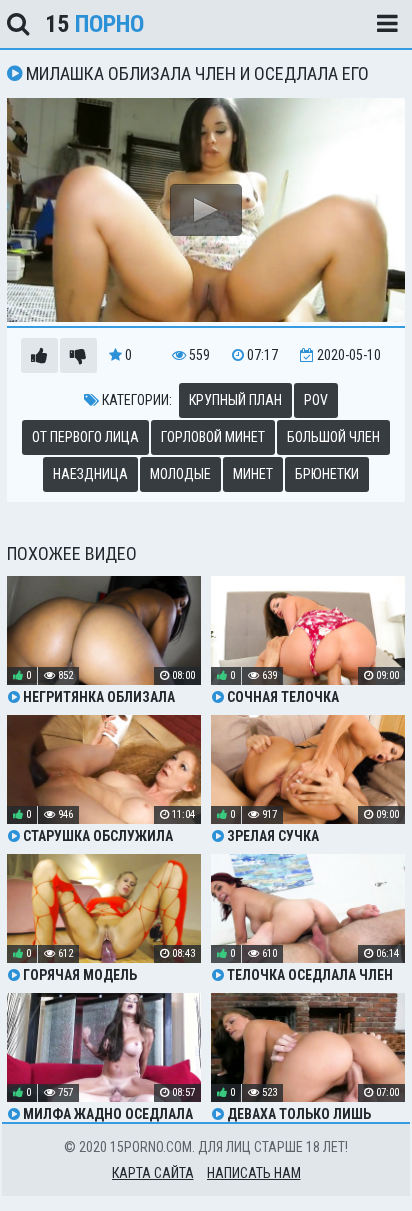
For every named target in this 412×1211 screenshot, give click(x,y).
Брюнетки (327, 474)
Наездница (90, 474)
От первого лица (85, 437)
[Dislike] (78, 355)
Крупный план (235, 400)
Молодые (180, 474)
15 (94, 24)
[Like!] (39, 355)
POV (316, 400)
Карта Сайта (153, 1173)
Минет (253, 474)
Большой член (333, 437)
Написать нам (254, 1173)
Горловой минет (213, 437)
